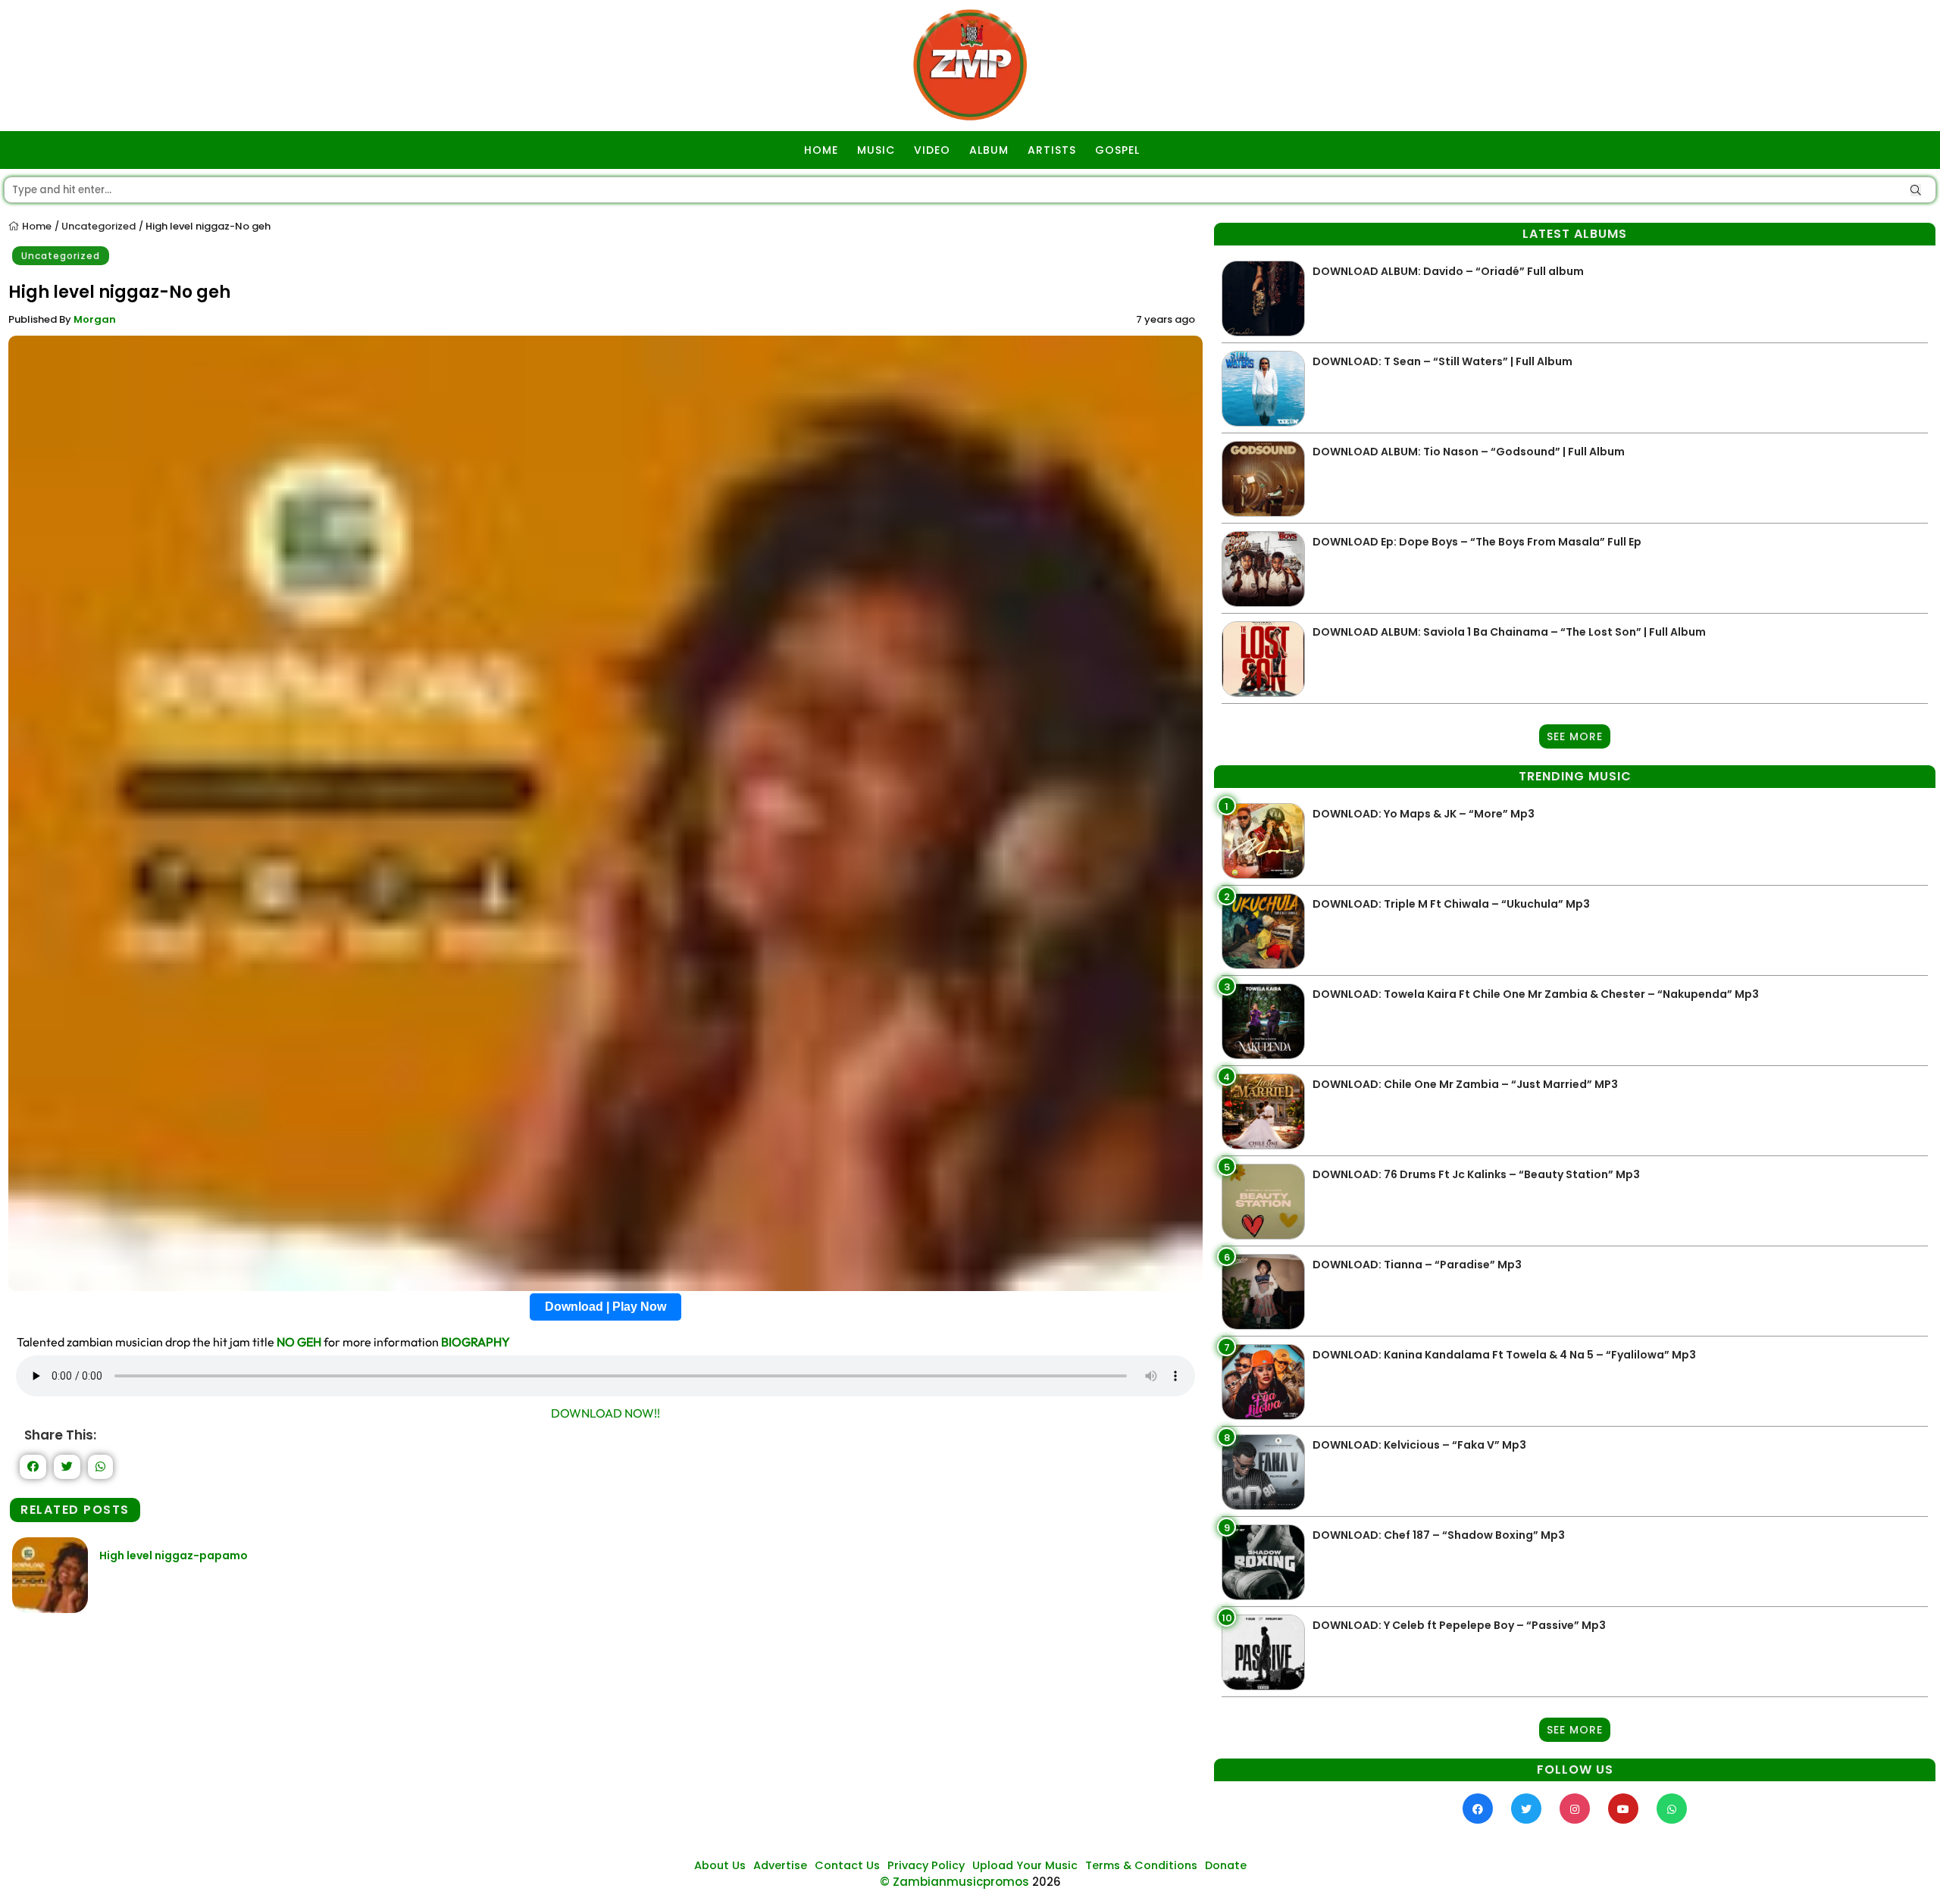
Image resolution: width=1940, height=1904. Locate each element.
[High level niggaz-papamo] (50, 1609)
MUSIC (876, 150)
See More (1575, 736)
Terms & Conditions (1141, 1865)
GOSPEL (1117, 150)
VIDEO (932, 150)
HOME (821, 150)
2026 (1047, 1882)
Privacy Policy (926, 1865)
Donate (1226, 1865)
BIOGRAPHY (476, 1342)
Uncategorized (99, 226)
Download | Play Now (605, 1307)
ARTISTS (1052, 150)
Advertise (780, 1865)
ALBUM (989, 150)
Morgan (95, 319)
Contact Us (847, 1865)
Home (36, 226)
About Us (720, 1865)
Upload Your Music (1025, 1865)
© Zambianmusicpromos (954, 1882)
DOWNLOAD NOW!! (605, 1413)
